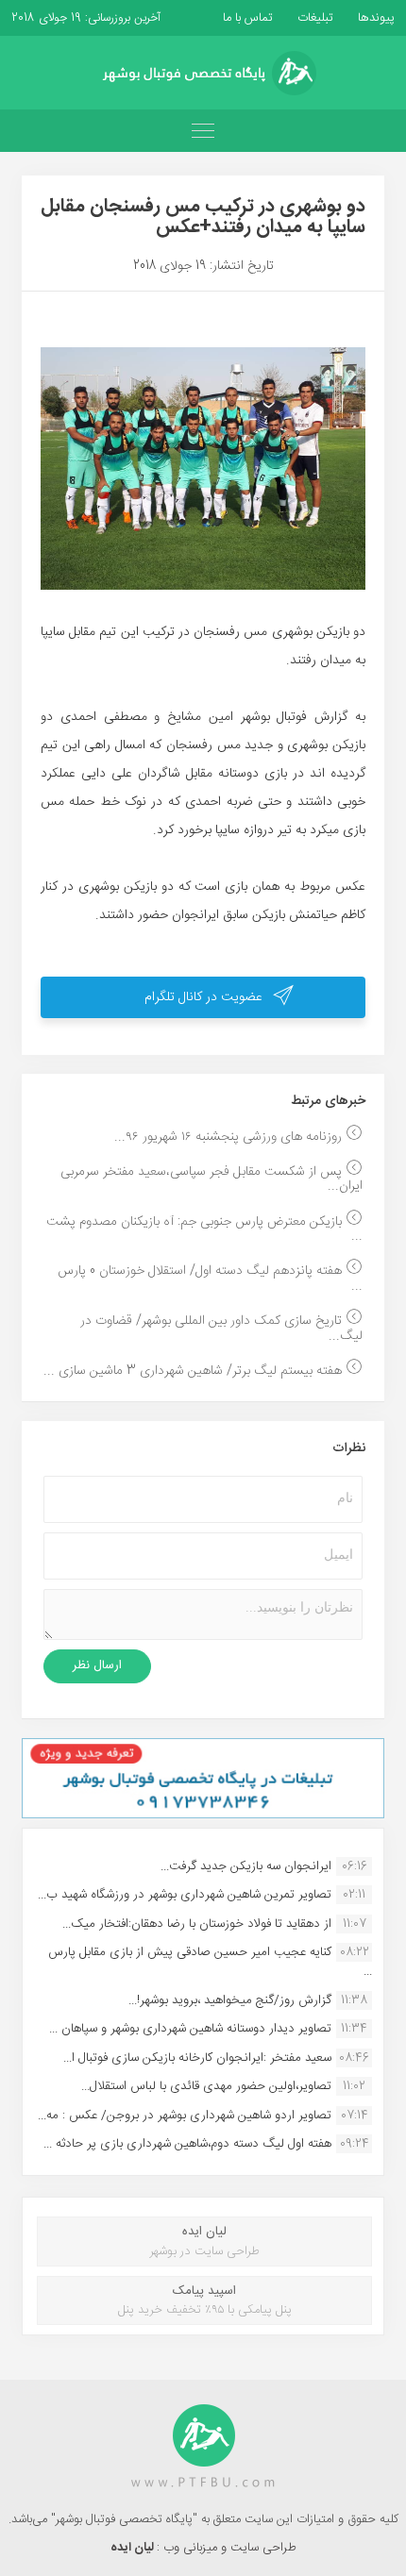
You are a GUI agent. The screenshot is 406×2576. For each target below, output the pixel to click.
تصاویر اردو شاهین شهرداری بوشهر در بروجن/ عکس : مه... (185, 2116)
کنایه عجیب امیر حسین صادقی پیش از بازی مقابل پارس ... (210, 1962)
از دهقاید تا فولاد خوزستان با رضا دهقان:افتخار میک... (197, 1924)
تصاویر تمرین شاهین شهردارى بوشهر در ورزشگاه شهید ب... (185, 1895)
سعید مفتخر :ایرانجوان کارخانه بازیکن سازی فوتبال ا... (197, 2058)
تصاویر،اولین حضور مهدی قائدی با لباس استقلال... (206, 2086)
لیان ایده (134, 2548)
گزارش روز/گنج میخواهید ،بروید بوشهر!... (230, 2000)
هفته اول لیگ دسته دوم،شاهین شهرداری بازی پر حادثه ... (187, 2144)
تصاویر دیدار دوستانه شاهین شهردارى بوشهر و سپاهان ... (190, 2029)
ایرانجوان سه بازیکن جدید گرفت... (246, 1866)
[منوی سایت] (203, 131)
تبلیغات (313, 18)
